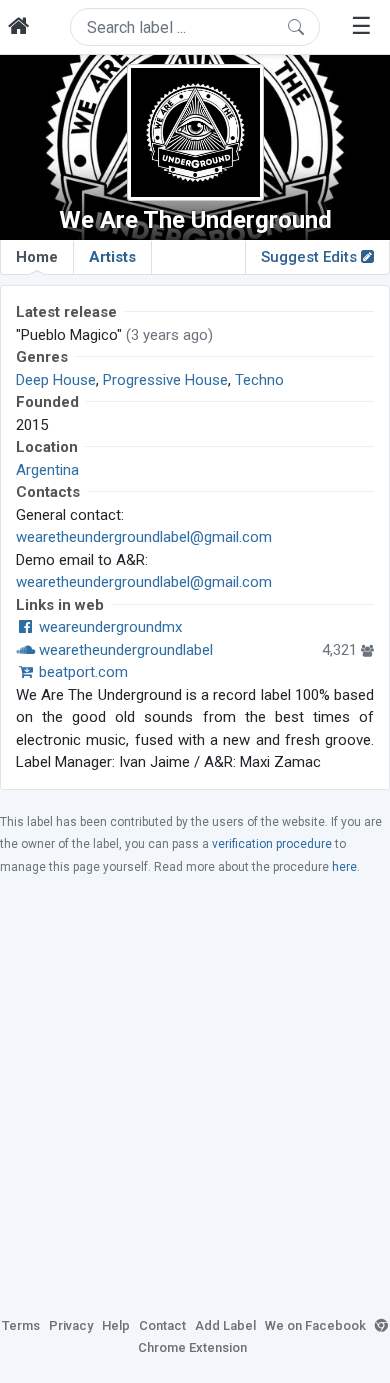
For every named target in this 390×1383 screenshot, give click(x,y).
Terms (21, 1325)
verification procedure (272, 844)
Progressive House (165, 380)
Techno (259, 380)
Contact (162, 1325)
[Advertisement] (195, 1095)
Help (116, 1325)
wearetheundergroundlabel (124, 650)
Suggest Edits (311, 257)
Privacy (71, 1325)
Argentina (47, 470)
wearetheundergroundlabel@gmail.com (144, 537)
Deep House (56, 380)
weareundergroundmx (108, 627)
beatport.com (81, 672)
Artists (112, 257)
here (344, 867)
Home (37, 257)
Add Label (225, 1325)
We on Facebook (315, 1325)
